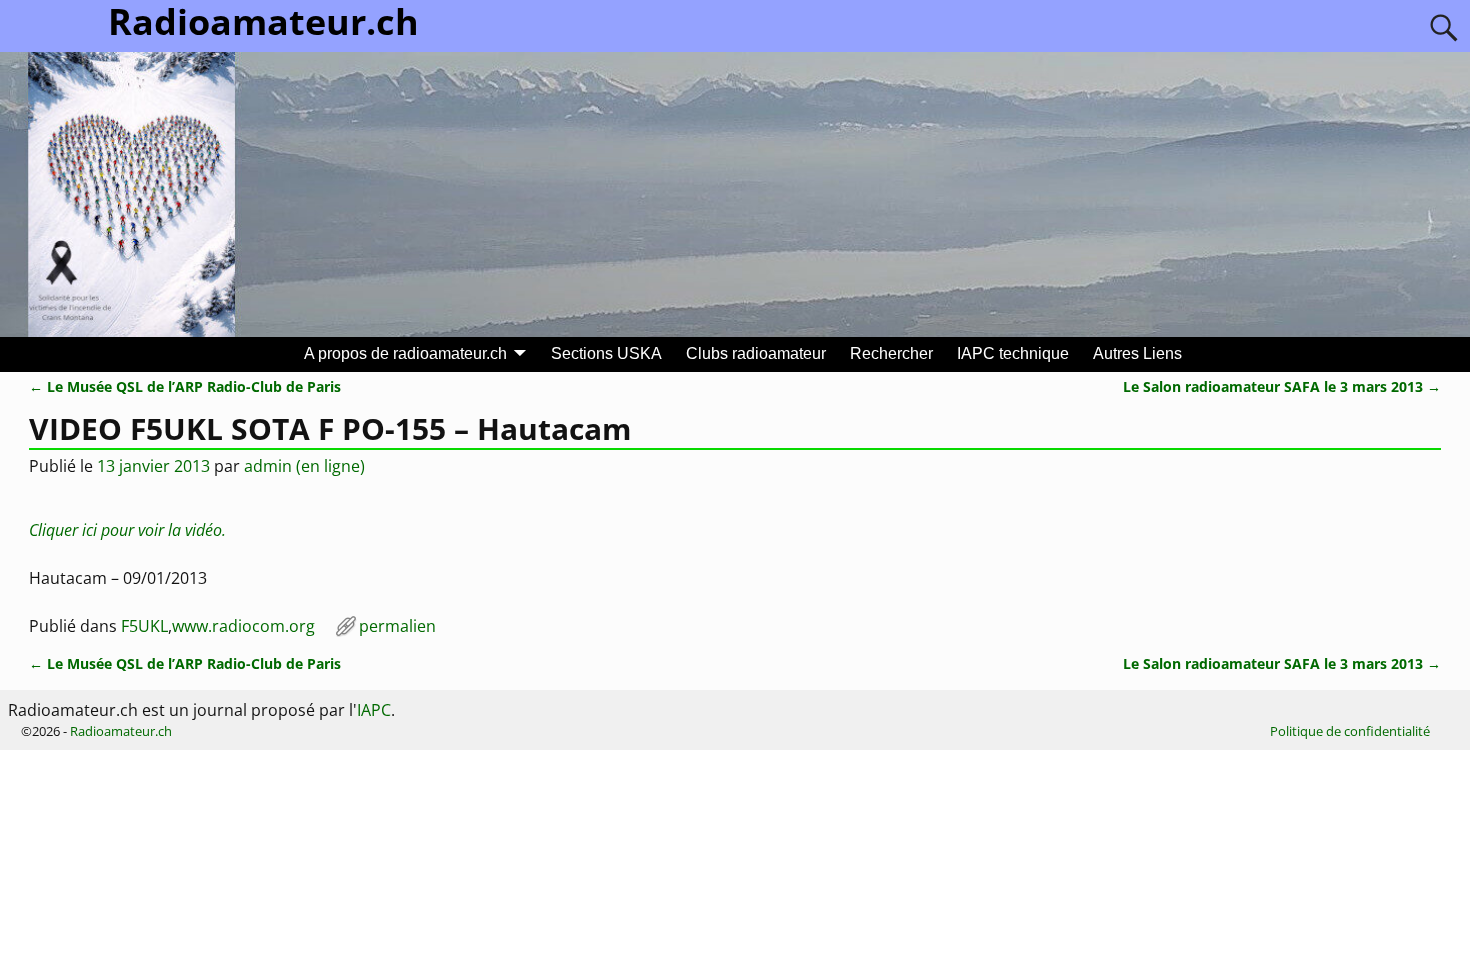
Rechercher (891, 353)
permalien (397, 626)
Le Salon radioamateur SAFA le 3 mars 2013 (1282, 386)
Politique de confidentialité (1350, 731)
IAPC (374, 710)
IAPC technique (1013, 353)
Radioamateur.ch (121, 731)
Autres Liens (1137, 353)
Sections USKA (606, 353)
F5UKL (144, 626)
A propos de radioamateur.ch (405, 353)
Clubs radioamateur (756, 353)
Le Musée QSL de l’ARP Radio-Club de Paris (185, 386)
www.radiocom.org (243, 626)
